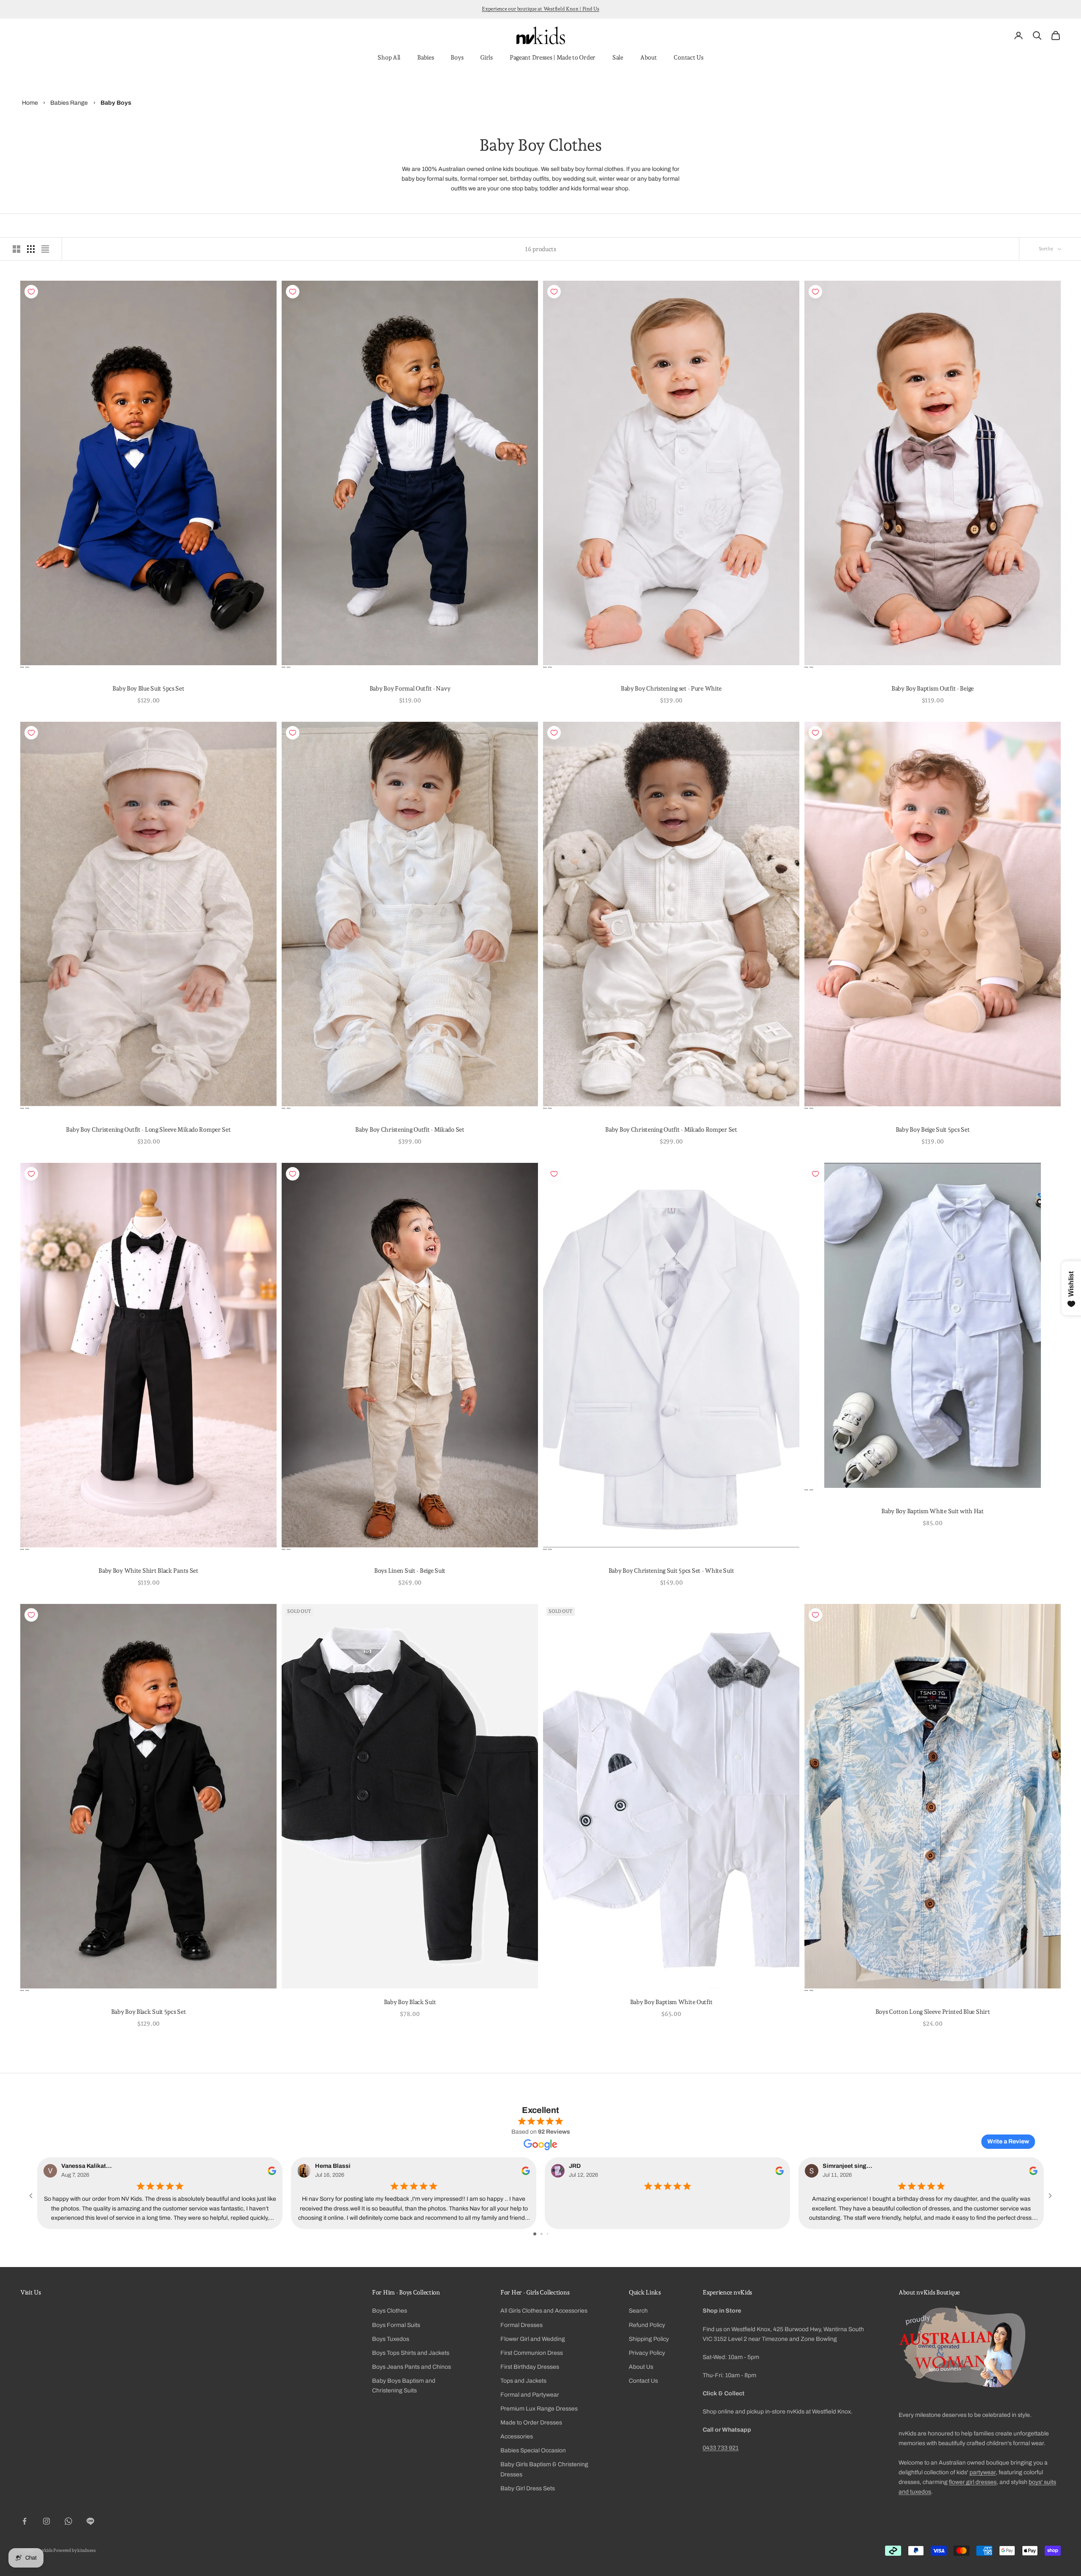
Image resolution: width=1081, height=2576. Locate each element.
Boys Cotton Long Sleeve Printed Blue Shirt (933, 2011)
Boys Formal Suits (396, 2325)
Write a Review (1008, 2141)
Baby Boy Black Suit (410, 2002)
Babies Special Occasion (533, 2450)
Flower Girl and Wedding (533, 2339)
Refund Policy (647, 2325)
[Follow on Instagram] (46, 2521)
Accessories (517, 2437)
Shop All (389, 57)
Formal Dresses (521, 2325)
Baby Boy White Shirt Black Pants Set (148, 1570)
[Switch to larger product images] (16, 249)
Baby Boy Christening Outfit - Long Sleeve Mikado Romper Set (148, 1129)
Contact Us (688, 57)
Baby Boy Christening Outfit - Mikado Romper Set (671, 1129)
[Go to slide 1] (535, 2234)
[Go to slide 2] (542, 2234)
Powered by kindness (74, 2550)
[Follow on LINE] (90, 2521)
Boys (457, 57)
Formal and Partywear (530, 2395)
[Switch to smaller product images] (31, 249)
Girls (486, 57)
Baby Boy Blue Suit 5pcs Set (148, 688)
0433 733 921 (721, 2448)
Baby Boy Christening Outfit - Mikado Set (410, 1129)
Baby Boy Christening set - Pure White (671, 688)
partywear (983, 2472)
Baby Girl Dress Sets (528, 2488)
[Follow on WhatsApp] (68, 2521)
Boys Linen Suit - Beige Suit (410, 1570)
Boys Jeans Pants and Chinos (411, 2367)
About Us (641, 2367)
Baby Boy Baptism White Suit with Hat (933, 1511)
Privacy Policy (647, 2353)
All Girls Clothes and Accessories (544, 2311)
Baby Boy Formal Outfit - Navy (410, 688)
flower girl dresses (973, 2482)
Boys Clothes (390, 2311)
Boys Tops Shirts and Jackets (411, 2353)
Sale (618, 57)
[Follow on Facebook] (24, 2521)
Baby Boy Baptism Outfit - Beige (933, 688)
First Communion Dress (532, 2353)
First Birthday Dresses (530, 2367)
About (649, 57)
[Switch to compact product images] (45, 249)
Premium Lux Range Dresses (539, 2409)
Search (638, 2311)
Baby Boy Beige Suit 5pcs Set (933, 1129)
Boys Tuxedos (391, 2339)
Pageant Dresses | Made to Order (553, 57)
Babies (425, 57)
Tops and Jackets (523, 2381)
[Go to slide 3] (547, 2234)
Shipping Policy (649, 2339)
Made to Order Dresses (531, 2423)
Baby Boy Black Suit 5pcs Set (149, 2011)
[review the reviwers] (272, 2171)
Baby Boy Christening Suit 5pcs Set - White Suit (671, 1570)
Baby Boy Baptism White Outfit (671, 2002)
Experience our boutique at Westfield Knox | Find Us (540, 9)
